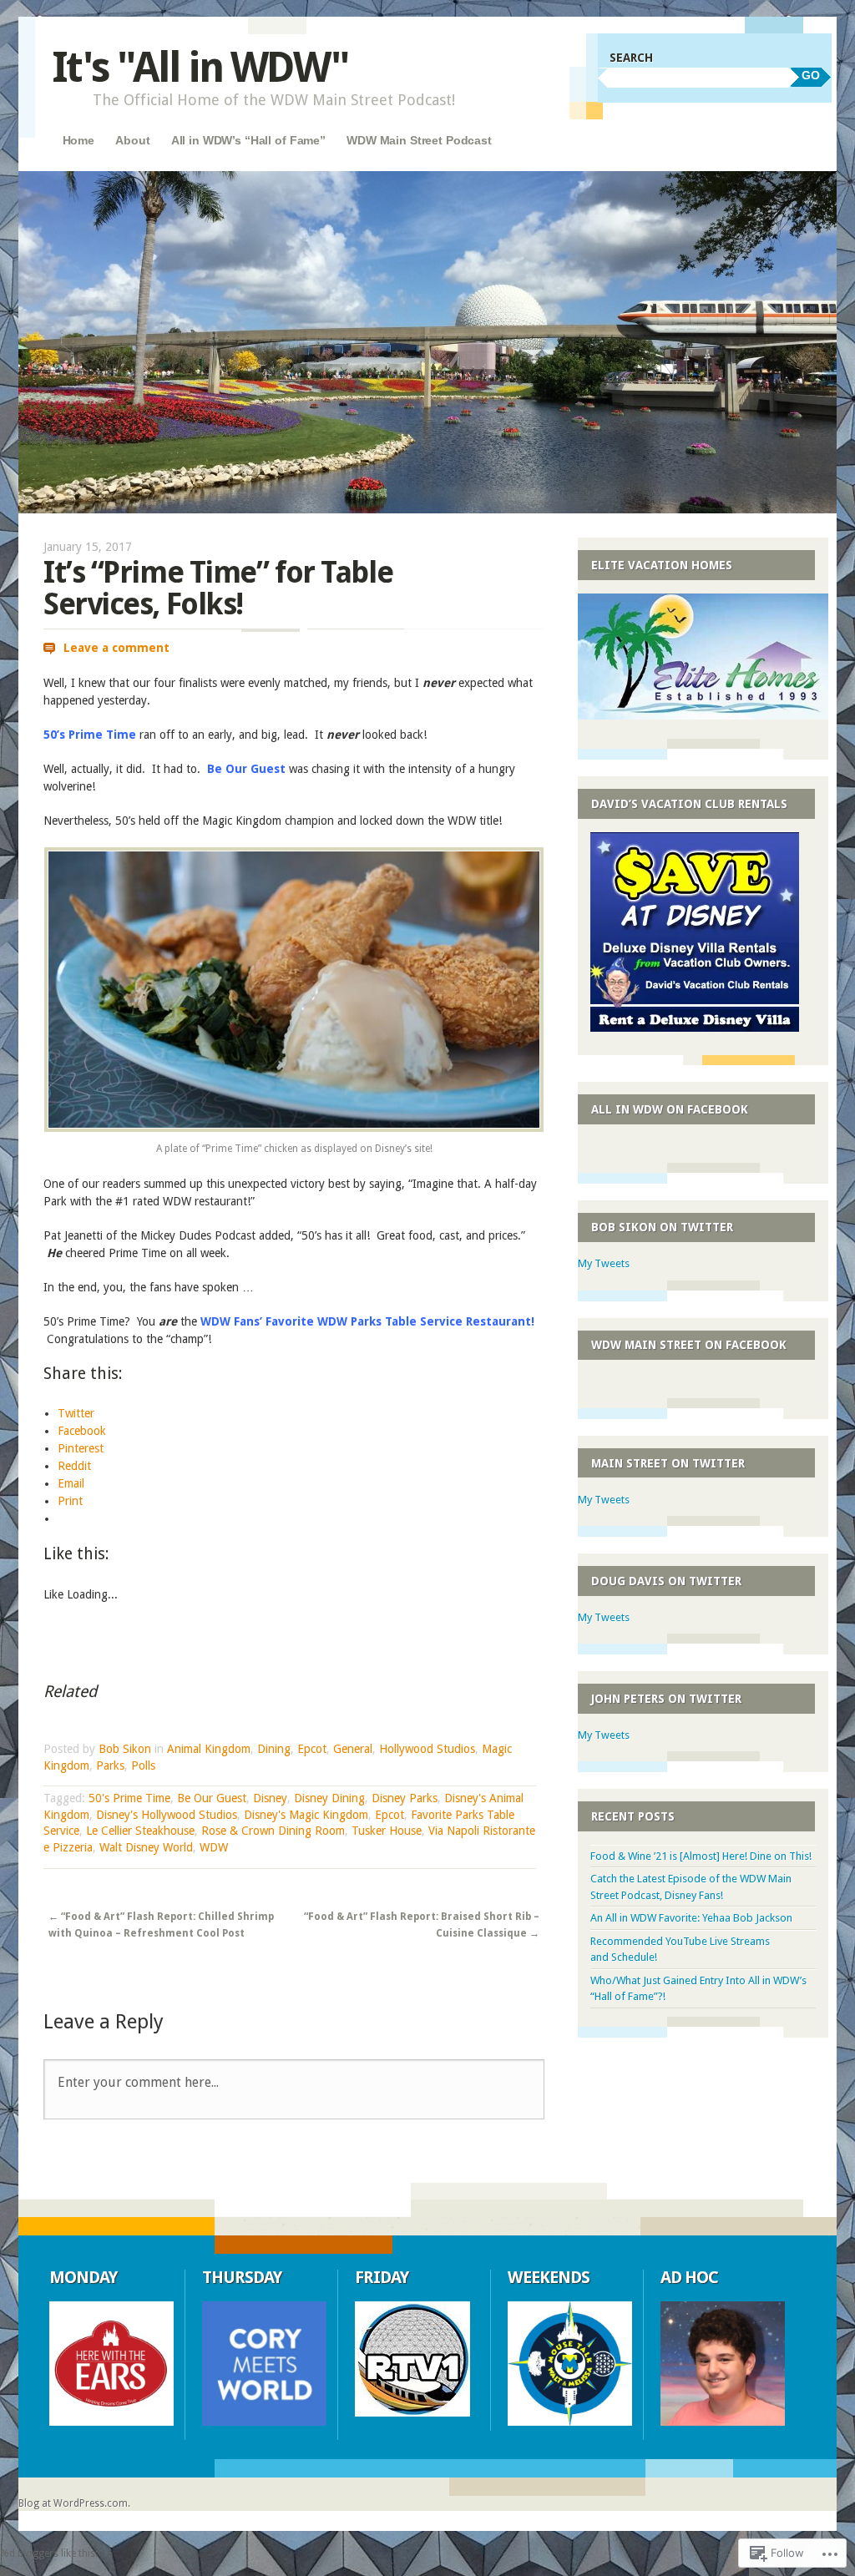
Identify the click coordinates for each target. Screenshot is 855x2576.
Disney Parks (405, 1798)
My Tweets (604, 1263)
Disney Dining (329, 1798)
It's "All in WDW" (200, 67)
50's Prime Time (129, 1798)
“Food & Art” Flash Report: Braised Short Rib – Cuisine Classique (422, 1925)
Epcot (312, 1749)
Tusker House (387, 1831)
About (132, 140)
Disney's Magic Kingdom (306, 1815)
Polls (143, 1765)
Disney (270, 1798)
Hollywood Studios (427, 1749)
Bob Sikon (125, 1749)
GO (811, 75)
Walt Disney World (146, 1847)
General (353, 1749)
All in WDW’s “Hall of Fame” (248, 140)
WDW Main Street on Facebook (689, 1345)
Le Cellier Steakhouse (140, 1831)
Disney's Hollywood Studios (167, 1815)
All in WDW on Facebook (670, 1109)
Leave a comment (116, 648)
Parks (110, 1765)
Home (78, 140)
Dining (274, 1749)
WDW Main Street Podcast (419, 140)
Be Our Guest (212, 1798)
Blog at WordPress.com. (74, 2503)
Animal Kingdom (209, 1749)
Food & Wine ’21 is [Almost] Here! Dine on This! (701, 1856)
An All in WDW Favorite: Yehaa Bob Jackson (691, 1918)
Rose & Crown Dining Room (273, 1831)
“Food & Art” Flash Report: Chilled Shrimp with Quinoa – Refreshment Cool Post (161, 1925)
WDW (214, 1847)
